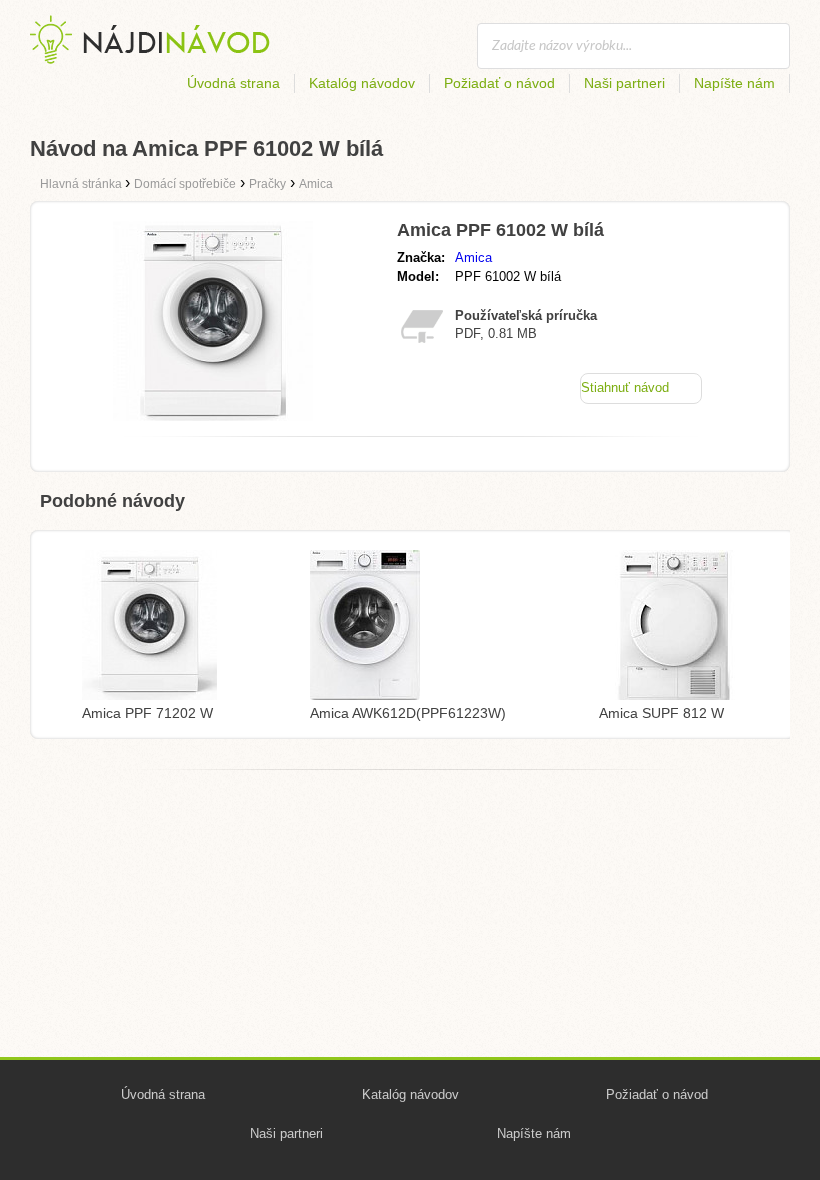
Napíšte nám (734, 83)
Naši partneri (624, 83)
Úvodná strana (233, 83)
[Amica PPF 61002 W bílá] (213, 415)
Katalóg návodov (362, 83)
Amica (473, 257)
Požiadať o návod (499, 83)
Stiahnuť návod (625, 387)
